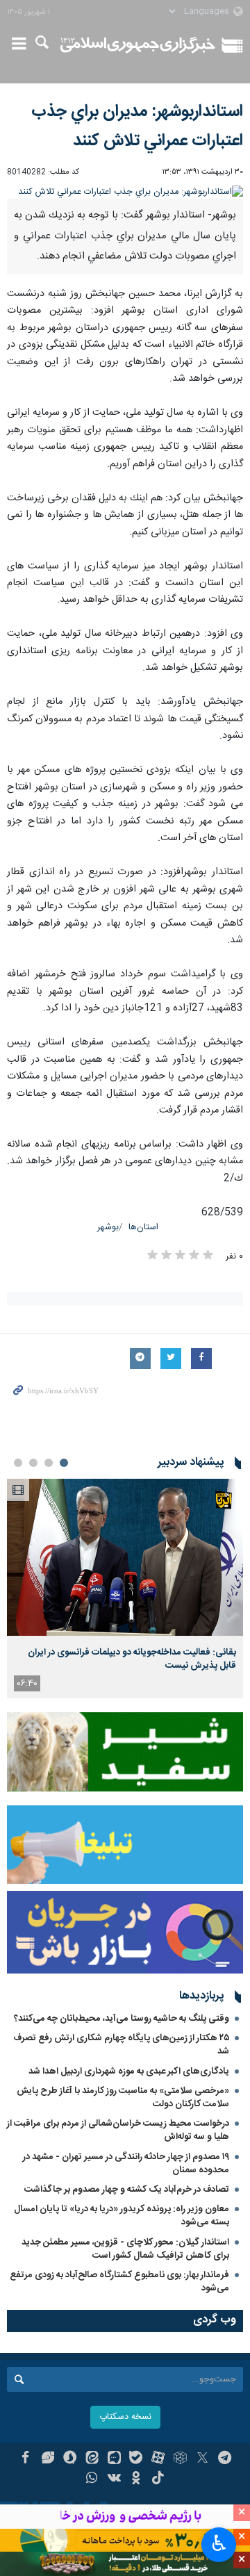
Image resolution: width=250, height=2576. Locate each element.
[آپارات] (158, 2459)
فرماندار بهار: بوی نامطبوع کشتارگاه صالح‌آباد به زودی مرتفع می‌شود (119, 2282)
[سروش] (70, 2459)
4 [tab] (18, 1463)
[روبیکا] (180, 2459)
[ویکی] (114, 2479)
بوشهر (108, 1228)
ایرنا (138, 45)
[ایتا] (92, 2459)
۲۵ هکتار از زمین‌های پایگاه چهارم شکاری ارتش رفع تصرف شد (121, 2045)
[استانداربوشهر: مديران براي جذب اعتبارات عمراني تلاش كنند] (125, 192)
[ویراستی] (48, 2459)
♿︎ (219, 2543)
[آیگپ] (114, 2459)
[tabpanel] (125, 1589)
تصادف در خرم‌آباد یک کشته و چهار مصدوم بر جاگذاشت (127, 2190)
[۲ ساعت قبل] (125, 1558)
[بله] (136, 2459)
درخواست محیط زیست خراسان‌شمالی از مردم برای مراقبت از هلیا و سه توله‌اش (118, 2130)
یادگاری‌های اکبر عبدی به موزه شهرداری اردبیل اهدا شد (129, 2072)
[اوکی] (136, 2479)
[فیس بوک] (25, 2459)
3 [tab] (33, 1463)
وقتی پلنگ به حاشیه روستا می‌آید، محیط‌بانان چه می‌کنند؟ (122, 2019)
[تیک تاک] (158, 2479)
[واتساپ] (92, 2479)
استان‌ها (143, 1228)
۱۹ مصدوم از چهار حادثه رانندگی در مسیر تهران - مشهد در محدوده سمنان (126, 2164)
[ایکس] (202, 2459)
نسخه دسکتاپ (125, 2417)
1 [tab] (64, 1463)
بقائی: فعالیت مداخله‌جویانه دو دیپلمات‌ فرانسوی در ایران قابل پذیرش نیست (132, 1659)
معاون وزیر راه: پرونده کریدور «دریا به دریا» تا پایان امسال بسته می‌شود (122, 2216)
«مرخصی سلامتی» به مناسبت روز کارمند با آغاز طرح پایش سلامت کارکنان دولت (123, 2098)
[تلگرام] (225, 2459)
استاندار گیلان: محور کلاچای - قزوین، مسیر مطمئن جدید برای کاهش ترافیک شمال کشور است (125, 2249)
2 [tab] (49, 1463)
